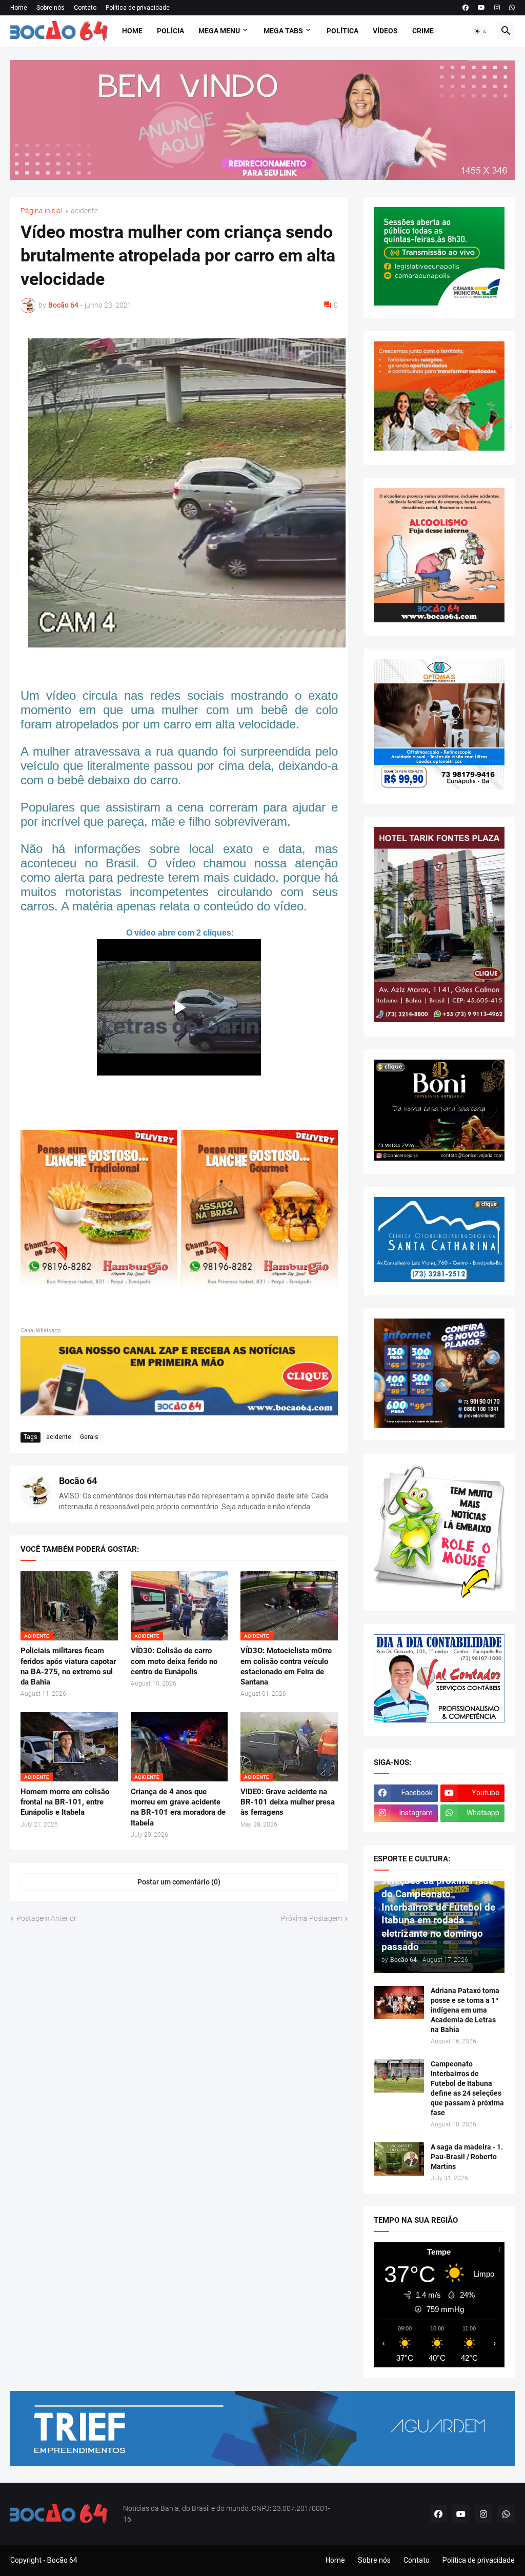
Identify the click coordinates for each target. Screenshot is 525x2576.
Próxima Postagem (311, 1918)
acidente (84, 211)
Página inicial (42, 211)
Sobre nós (51, 8)
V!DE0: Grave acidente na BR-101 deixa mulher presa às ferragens (288, 1802)
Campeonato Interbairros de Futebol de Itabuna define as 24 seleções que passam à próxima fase (467, 2088)
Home (19, 8)
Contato (85, 8)
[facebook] (466, 8)
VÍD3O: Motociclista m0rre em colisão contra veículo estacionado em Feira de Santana (286, 1666)
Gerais (89, 1437)
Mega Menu (219, 31)
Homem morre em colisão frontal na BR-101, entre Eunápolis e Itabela (65, 1802)
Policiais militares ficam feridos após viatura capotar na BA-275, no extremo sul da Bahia (68, 1666)
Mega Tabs (283, 31)
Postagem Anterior (46, 1918)
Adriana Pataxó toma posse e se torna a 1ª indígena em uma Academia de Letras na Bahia (465, 2010)
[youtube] (481, 8)
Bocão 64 (78, 1481)
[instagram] (497, 8)
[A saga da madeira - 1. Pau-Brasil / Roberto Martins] (399, 2159)
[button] (481, 31)
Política (342, 31)
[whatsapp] (512, 8)
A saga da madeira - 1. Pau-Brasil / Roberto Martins (467, 2157)
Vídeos (385, 31)
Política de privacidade (138, 8)
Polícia (170, 31)
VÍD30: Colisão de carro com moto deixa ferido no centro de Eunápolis (174, 1661)
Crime (423, 31)
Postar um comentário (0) (179, 1882)
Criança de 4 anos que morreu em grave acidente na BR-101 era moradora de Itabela (178, 1807)
